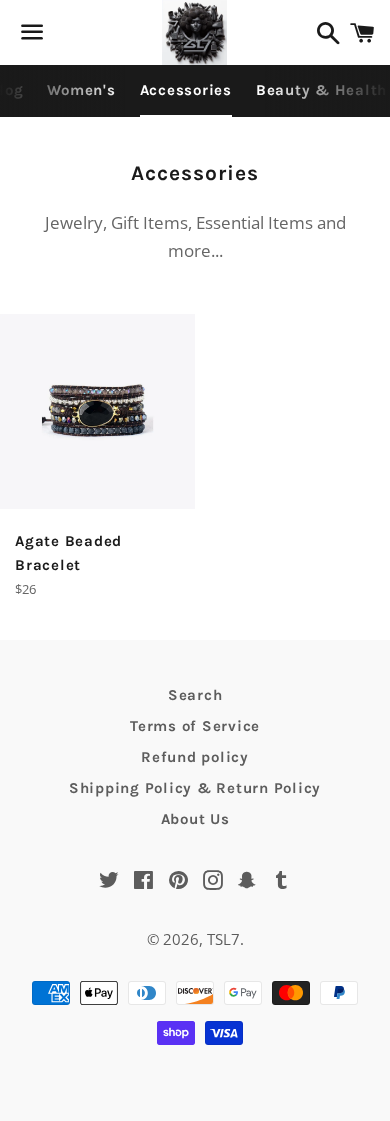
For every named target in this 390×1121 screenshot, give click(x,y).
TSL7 (223, 939)
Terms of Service (195, 726)
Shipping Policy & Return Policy (195, 788)
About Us (195, 819)
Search (195, 695)
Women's (81, 90)
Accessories (186, 90)
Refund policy (195, 757)
